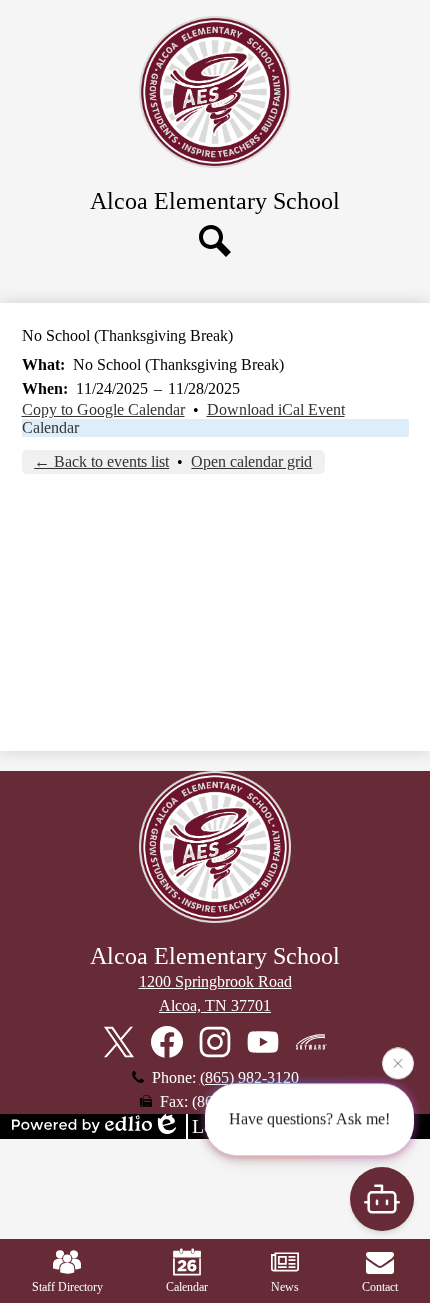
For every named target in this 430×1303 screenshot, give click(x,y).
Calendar (50, 427)
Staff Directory (67, 1287)
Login (216, 1126)
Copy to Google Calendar (103, 409)
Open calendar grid (251, 461)
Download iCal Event (276, 409)
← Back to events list (101, 461)
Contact (380, 1287)
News (285, 1287)
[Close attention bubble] (398, 1062)
